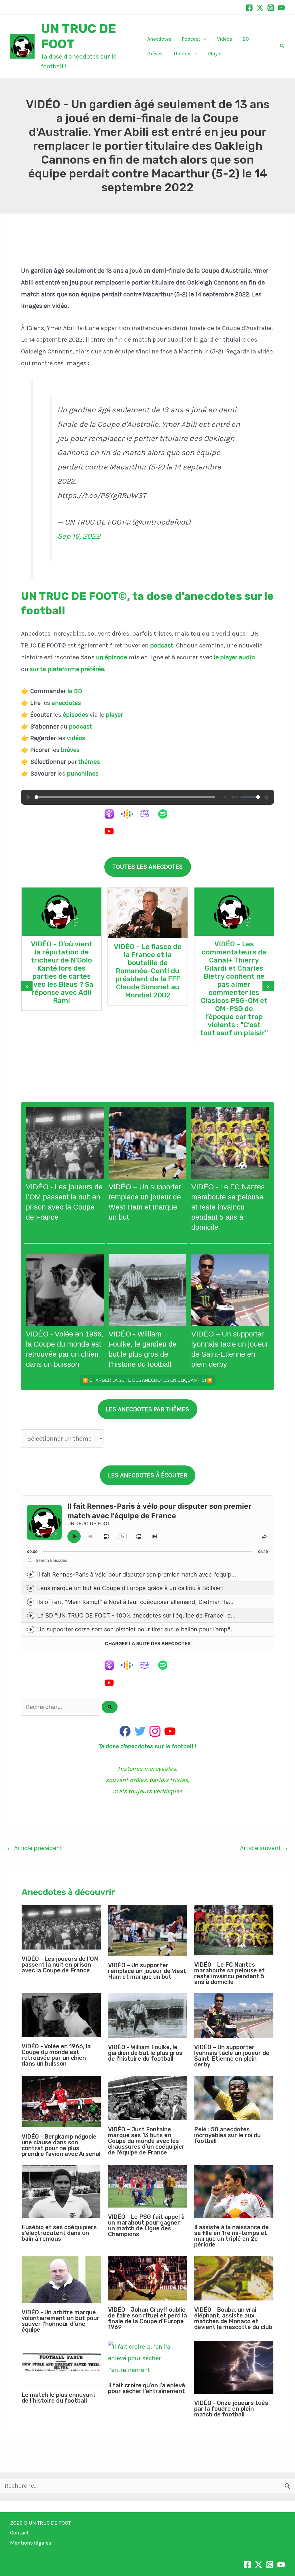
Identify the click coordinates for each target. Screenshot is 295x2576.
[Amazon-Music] (148, 814)
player (114, 715)
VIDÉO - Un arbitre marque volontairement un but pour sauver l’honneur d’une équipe (60, 2321)
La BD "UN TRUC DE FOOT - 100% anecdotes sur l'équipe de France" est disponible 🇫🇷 (156, 1615)
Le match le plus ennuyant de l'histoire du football (59, 2398)
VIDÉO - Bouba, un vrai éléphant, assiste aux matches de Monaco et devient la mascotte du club (233, 2318)
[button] (204, 39)
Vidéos (225, 39)
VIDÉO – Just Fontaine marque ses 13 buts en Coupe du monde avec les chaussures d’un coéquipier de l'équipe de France (146, 2141)
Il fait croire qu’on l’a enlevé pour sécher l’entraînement (147, 2388)
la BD (75, 691)
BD (246, 39)
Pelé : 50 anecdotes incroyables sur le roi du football (227, 2135)
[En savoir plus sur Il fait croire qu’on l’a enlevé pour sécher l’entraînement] (148, 2359)
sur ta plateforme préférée (67, 669)
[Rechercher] (110, 1707)
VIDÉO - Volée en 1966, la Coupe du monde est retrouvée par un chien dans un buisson (56, 2055)
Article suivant (264, 1848)
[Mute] (234, 797)
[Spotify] (166, 814)
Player (215, 54)
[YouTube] (281, 8)
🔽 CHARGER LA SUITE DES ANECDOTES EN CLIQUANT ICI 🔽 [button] (148, 1380)
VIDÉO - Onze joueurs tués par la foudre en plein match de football (231, 2409)
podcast (162, 645)
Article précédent (34, 1848)
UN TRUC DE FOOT (50, 2523)
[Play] (29, 797)
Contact (19, 2533)
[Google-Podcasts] (130, 814)
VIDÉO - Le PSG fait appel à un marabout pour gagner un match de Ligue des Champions (146, 2225)
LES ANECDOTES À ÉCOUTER (148, 1475)
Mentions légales (31, 2543)
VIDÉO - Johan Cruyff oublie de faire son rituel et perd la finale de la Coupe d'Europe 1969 (147, 2318)
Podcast (191, 39)
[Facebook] (249, 8)
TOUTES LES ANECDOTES (148, 867)
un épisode (111, 657)
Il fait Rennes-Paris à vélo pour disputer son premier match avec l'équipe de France (151, 1575)
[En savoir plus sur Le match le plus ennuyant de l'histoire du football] (61, 2363)
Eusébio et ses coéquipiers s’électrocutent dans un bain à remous (59, 2233)
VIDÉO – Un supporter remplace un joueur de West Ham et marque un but (147, 1971)
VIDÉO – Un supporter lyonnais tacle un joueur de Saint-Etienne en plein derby (232, 2056)
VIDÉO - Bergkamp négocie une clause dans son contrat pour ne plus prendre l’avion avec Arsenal (61, 2145)
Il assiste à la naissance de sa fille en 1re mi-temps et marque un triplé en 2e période (231, 2236)
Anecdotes (159, 39)
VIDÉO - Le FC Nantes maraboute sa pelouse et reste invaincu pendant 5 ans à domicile (228, 1207)
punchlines (83, 774)
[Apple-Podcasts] (112, 814)
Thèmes (182, 54)
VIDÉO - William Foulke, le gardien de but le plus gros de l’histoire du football (145, 2053)
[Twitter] (260, 8)
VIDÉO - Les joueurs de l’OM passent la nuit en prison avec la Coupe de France (60, 1965)
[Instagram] (271, 8)
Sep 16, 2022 (79, 536)
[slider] (125, 797)
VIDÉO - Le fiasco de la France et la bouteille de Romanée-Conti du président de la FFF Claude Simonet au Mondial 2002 (148, 971)
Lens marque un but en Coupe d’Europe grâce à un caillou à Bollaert (130, 1588)
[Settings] (266, 797)
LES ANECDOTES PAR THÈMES (147, 1409)
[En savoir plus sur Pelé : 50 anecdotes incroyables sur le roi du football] (234, 2098)
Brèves (155, 54)
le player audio (234, 657)
